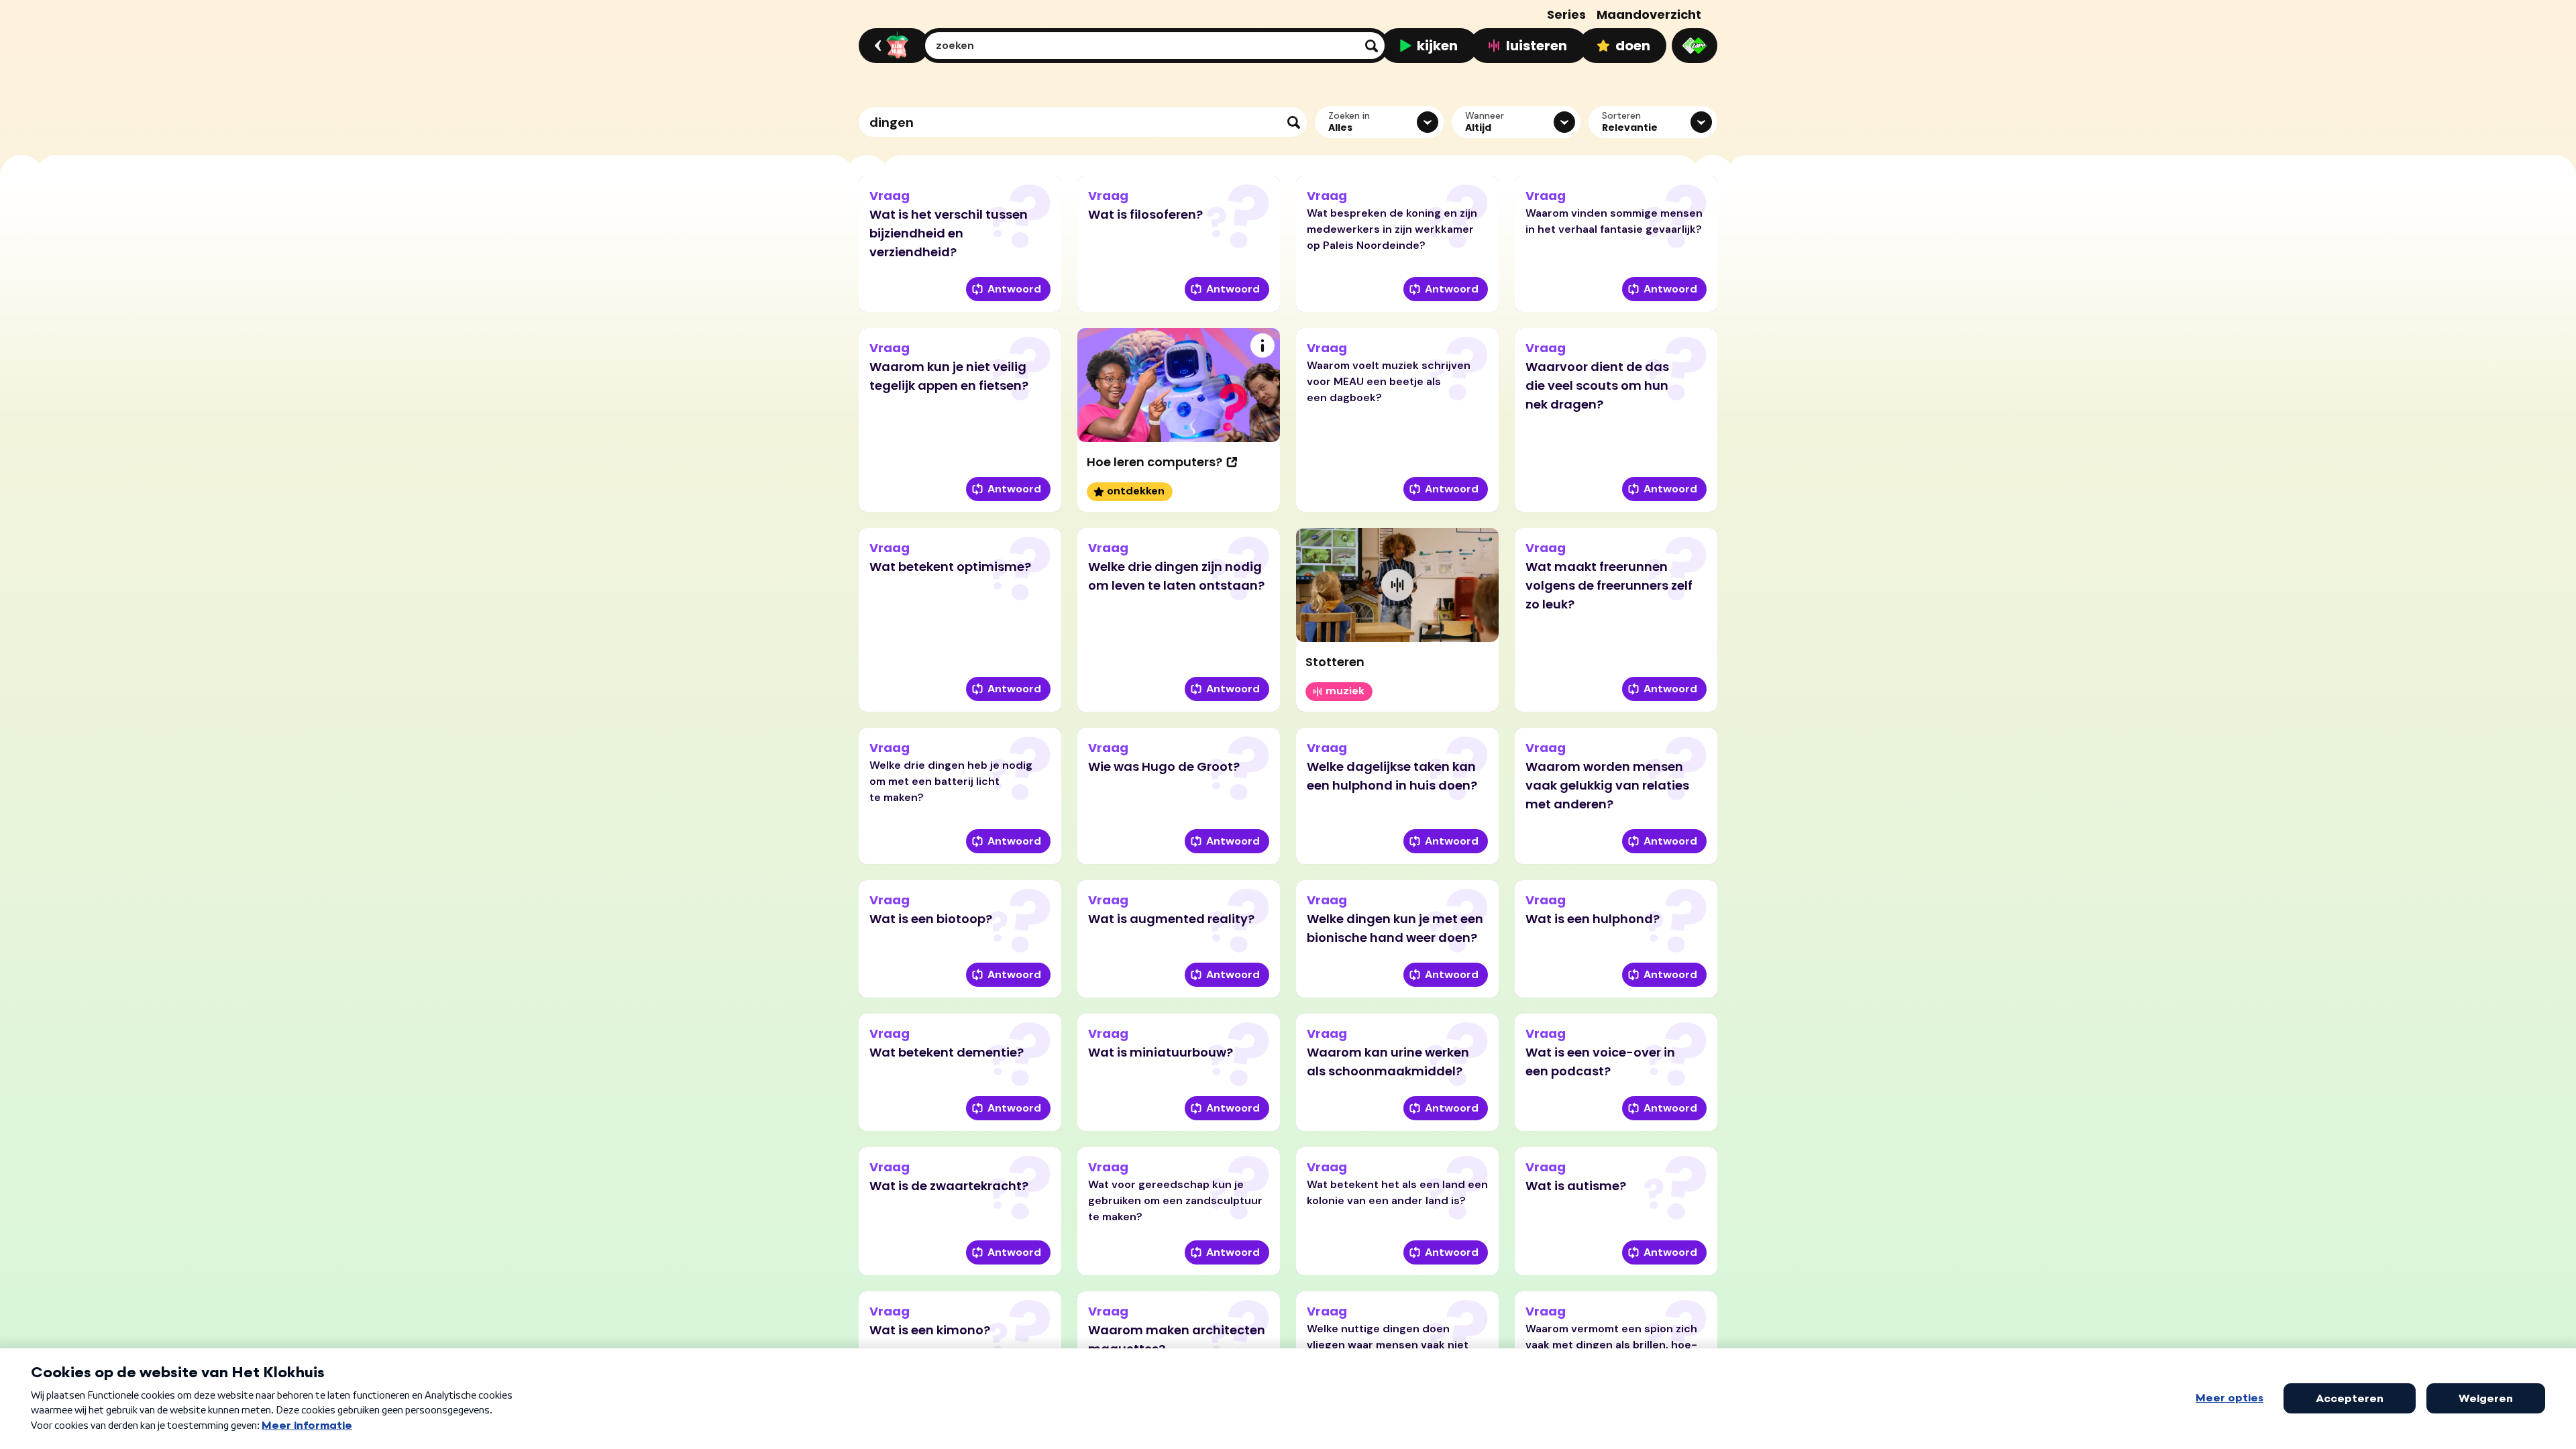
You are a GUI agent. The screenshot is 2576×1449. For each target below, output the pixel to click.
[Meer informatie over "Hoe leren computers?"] (1263, 345)
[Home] (892, 46)
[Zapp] (1695, 46)
